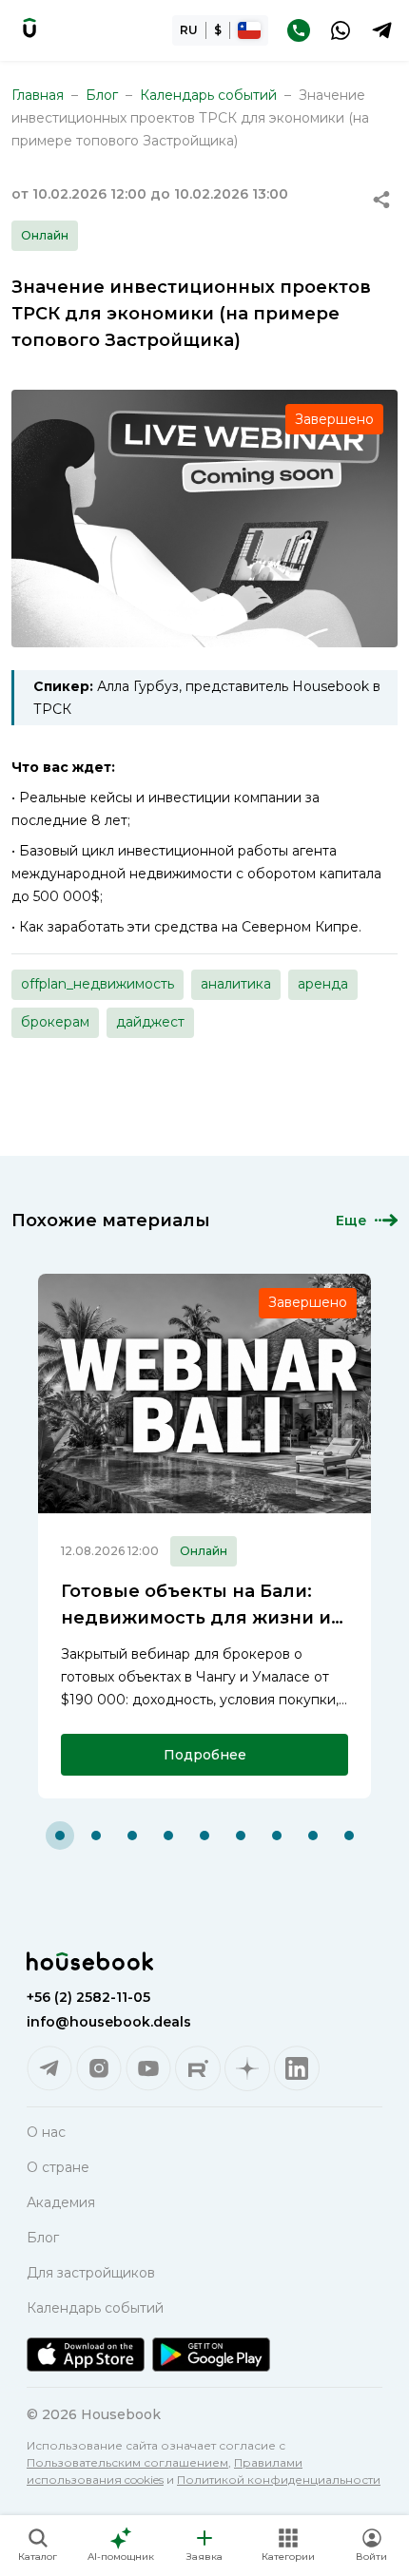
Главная (38, 95)
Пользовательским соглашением (127, 2462)
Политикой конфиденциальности (279, 2480)
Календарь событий (208, 95)
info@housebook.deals (109, 2022)
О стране (58, 2167)
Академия (61, 2202)
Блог (102, 95)
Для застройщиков (91, 2273)
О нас (46, 2132)
